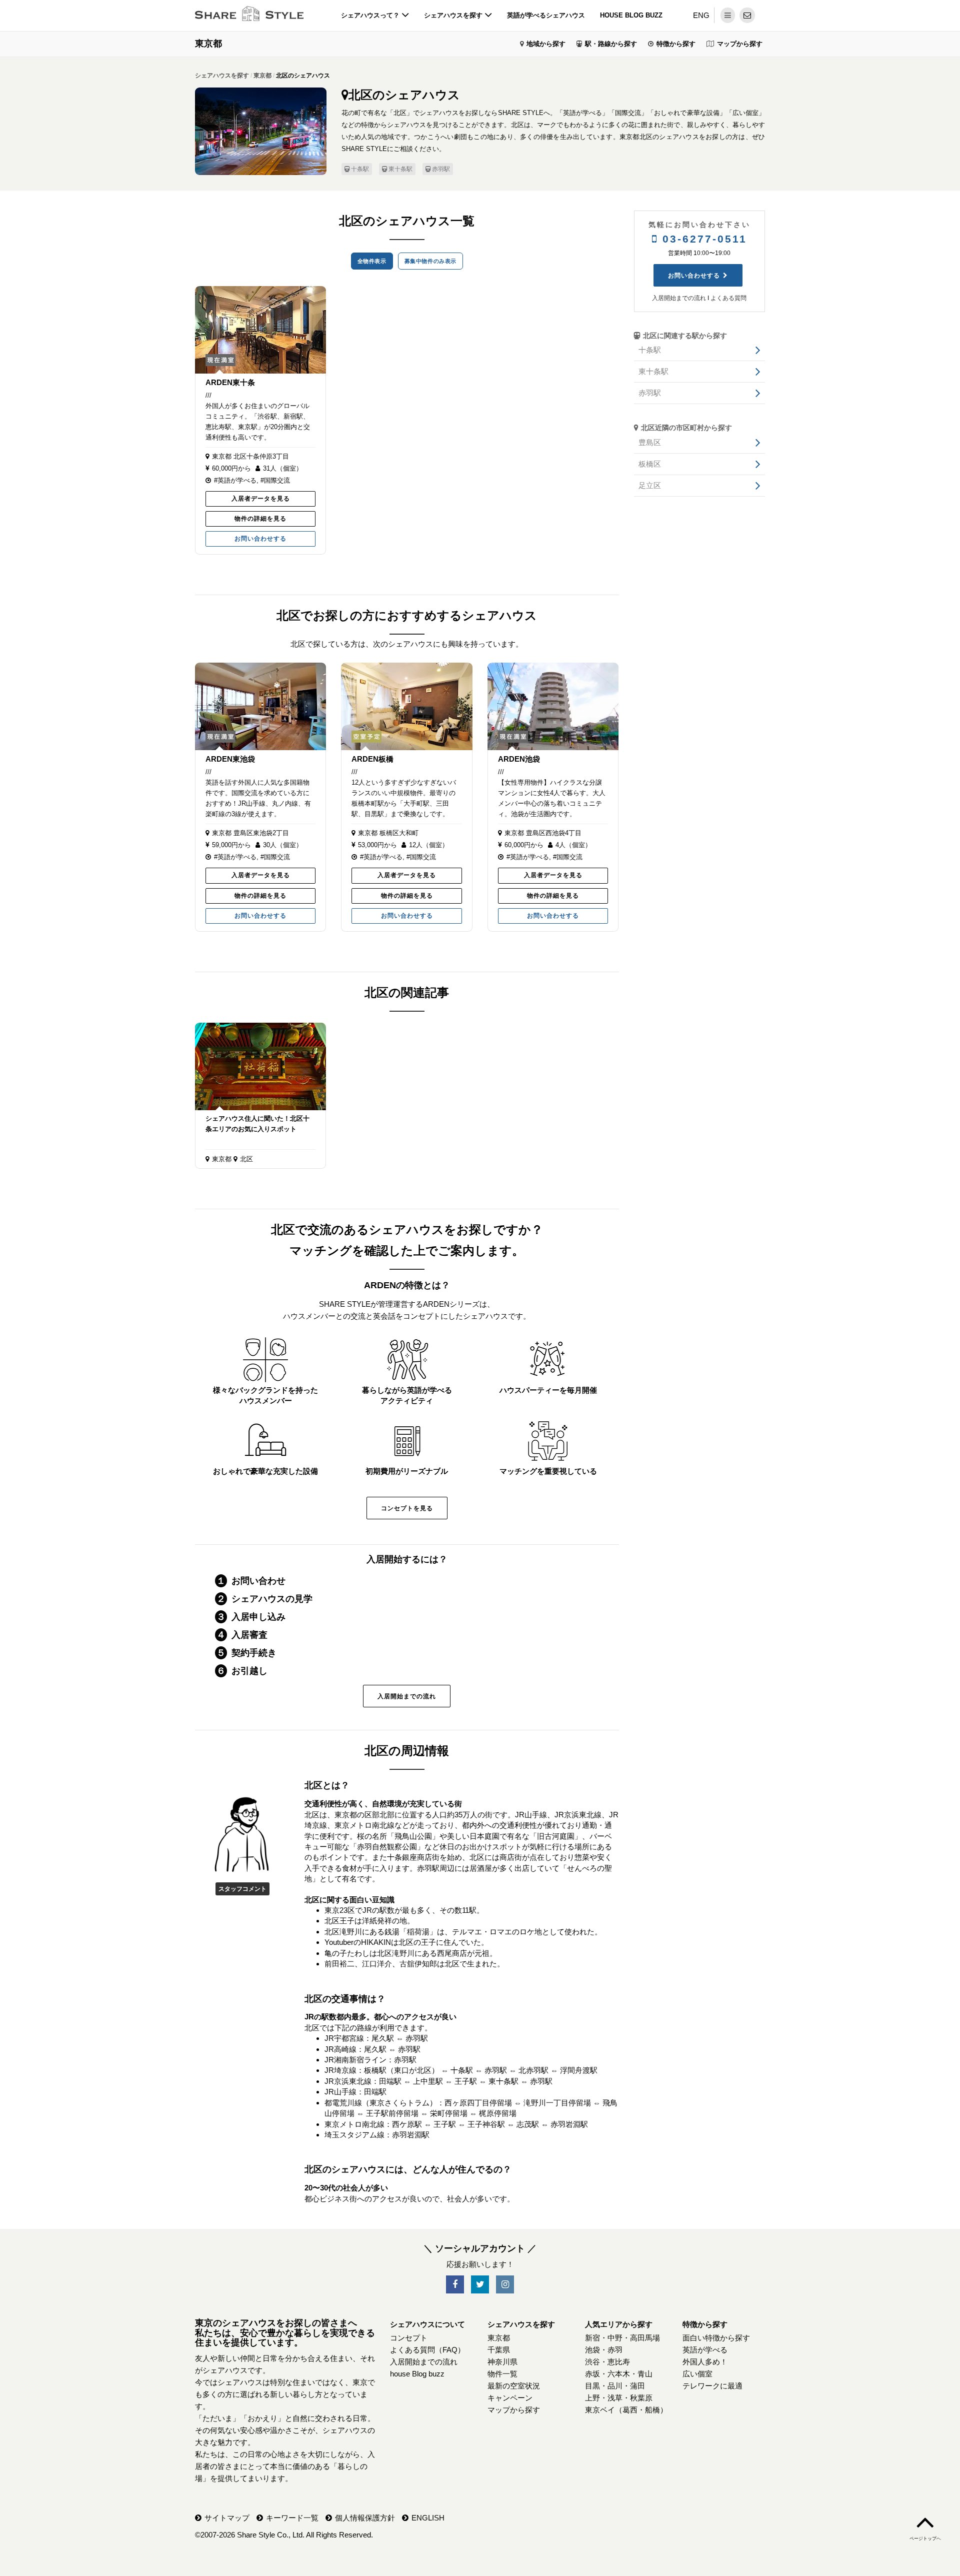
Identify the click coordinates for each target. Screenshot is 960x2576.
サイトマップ (227, 2518)
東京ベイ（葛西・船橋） (626, 2410)
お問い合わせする (260, 539)
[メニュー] (728, 15)
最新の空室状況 (514, 2386)
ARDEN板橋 (372, 759)
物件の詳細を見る (260, 519)
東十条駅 (400, 169)
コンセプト (409, 2338)
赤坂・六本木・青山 (619, 2374)
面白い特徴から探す (716, 2338)
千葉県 (499, 2350)
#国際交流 (275, 480)
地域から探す (546, 44)
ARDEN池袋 (519, 759)
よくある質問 (728, 298)
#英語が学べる (235, 480)
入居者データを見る (261, 499)
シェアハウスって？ (371, 15)
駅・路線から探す (611, 44)
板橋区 (650, 464)
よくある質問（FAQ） (427, 2350)
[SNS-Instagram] (505, 2285)
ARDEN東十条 (230, 382)
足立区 (650, 485)
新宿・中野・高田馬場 (622, 2338)
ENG (701, 15)
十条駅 (360, 169)
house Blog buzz (631, 15)
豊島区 (650, 442)
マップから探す (740, 44)
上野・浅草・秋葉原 (619, 2398)
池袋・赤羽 (604, 2350)
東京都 (208, 44)
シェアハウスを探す (454, 15)
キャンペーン (510, 2398)
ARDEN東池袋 (230, 759)
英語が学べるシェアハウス (546, 15)
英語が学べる (705, 2350)
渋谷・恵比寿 (607, 2362)
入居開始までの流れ (407, 1696)
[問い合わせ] (747, 15)
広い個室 (697, 2374)
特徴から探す (676, 44)
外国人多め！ (705, 2362)
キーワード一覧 (292, 2518)
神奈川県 (502, 2362)
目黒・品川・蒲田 (615, 2386)
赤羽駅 (441, 169)
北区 (246, 1159)
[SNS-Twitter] (480, 2285)
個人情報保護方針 (365, 2518)
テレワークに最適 (712, 2386)
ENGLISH (428, 2518)
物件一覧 (502, 2374)
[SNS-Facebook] (455, 2285)
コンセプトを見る (407, 1508)
